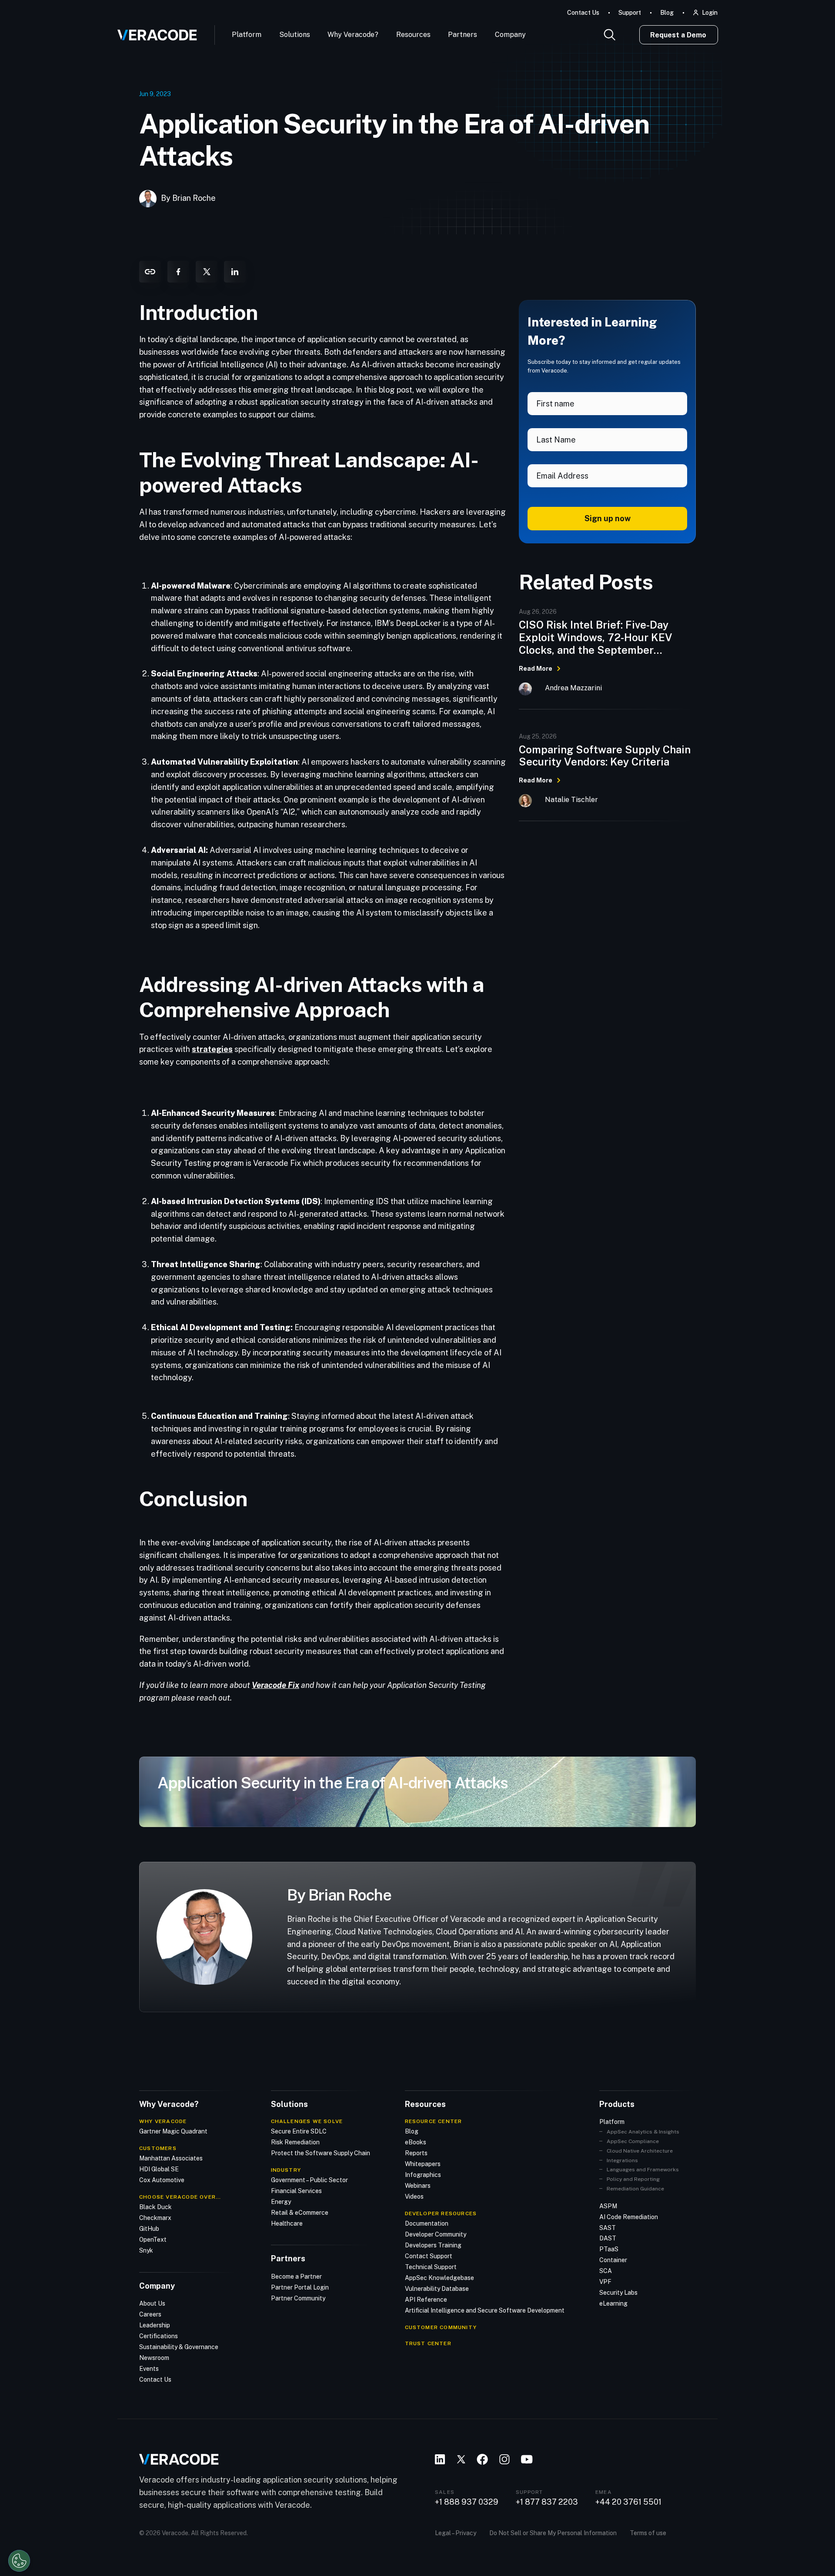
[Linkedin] (235, 272)
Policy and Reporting (633, 2179)
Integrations (622, 2160)
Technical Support (431, 2267)
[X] (207, 272)
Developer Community (436, 2234)
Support (630, 13)
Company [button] (510, 35)
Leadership (155, 2325)
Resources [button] (413, 35)
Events (149, 2369)
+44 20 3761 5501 (628, 2502)
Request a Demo (678, 35)
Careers (150, 2314)
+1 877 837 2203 (547, 2502)
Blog (667, 13)
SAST (608, 2228)
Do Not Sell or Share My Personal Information (553, 2533)
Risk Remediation (295, 2142)
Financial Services (296, 2191)
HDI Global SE (159, 2169)
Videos (414, 2197)
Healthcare (287, 2223)
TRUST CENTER (428, 2343)
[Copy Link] (150, 272)
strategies (212, 1049)
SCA (606, 2271)
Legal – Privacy (456, 2533)
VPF (605, 2282)
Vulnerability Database (437, 2289)
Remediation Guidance (635, 2189)
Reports (416, 2153)
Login (710, 13)
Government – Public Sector (309, 2180)
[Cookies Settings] (19, 2561)
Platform (247, 35)
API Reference (426, 2300)
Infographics (423, 2175)
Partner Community (298, 2298)
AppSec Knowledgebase (439, 2278)
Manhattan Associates (171, 2158)
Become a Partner (296, 2276)
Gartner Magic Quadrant (173, 2131)
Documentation (427, 2223)
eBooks (416, 2142)
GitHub (149, 2229)
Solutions (295, 35)
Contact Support (429, 2256)
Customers (158, 2148)
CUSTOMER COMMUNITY (441, 2327)
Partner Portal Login (300, 2287)
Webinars (418, 2186)
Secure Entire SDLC (299, 2131)
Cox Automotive (162, 2180)
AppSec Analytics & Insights (643, 2132)
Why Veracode (163, 2121)
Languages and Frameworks (643, 2170)
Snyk (146, 2250)
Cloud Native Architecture (640, 2151)
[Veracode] (154, 32)
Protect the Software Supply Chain (321, 2153)
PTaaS (609, 2249)
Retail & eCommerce (300, 2213)
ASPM (608, 2206)
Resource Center (434, 2121)
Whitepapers (423, 2164)
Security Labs (618, 2293)
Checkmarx (155, 2218)
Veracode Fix (276, 1685)
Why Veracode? (353, 35)
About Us (152, 2303)
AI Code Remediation (629, 2217)
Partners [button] (463, 35)
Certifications (159, 2336)
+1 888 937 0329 (467, 2502)
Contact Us (583, 13)
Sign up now (608, 518)
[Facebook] (178, 272)
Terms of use (648, 2533)
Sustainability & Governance (179, 2347)
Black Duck (155, 2207)
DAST (608, 2238)
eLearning (613, 2303)
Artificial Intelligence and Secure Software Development (485, 2310)
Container (613, 2260)
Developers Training (433, 2245)
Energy (281, 2202)
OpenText (153, 2240)
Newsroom (154, 2358)
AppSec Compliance (633, 2141)
